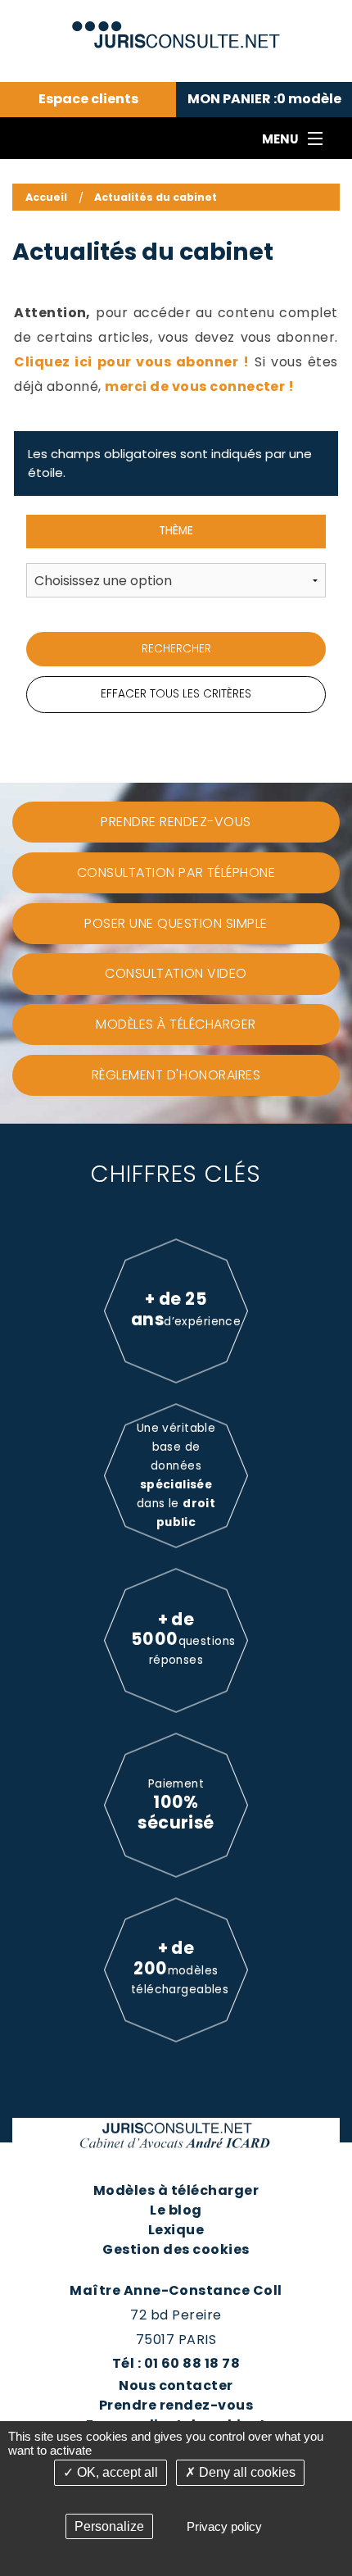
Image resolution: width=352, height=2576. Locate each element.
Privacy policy (224, 2526)
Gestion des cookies (176, 2249)
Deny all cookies (246, 2472)
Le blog (176, 2210)
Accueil (46, 197)
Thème (176, 531)
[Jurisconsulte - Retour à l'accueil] (176, 27)
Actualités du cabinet (156, 197)
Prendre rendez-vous (176, 2405)
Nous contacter (176, 2385)
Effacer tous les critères (176, 694)
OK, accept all (116, 2472)
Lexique (176, 2230)
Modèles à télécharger (176, 2190)
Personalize (109, 2526)
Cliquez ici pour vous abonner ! (132, 362)
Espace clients (88, 99)
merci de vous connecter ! (199, 386)
